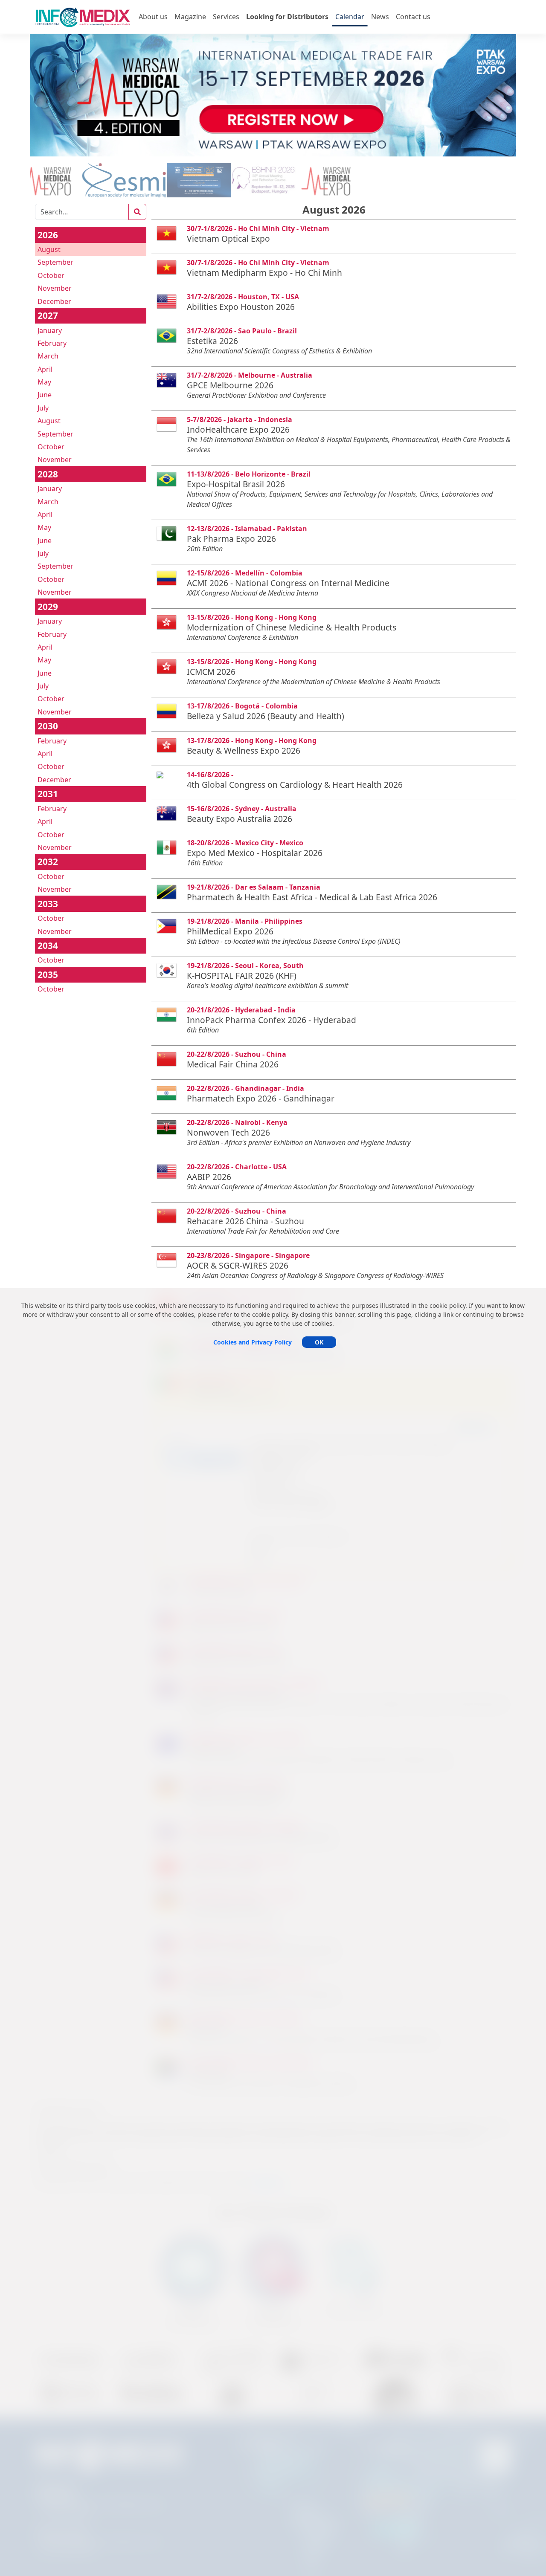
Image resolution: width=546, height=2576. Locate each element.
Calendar (350, 17)
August (49, 249)
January (50, 330)
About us (153, 17)
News (380, 17)
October (51, 275)
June (45, 395)
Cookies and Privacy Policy (253, 1342)
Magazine (190, 17)
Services (226, 17)
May (44, 382)
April (45, 369)
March (48, 356)
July (43, 408)
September (55, 262)
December (54, 301)
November (55, 288)
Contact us (413, 17)
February (52, 343)
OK (319, 1342)
